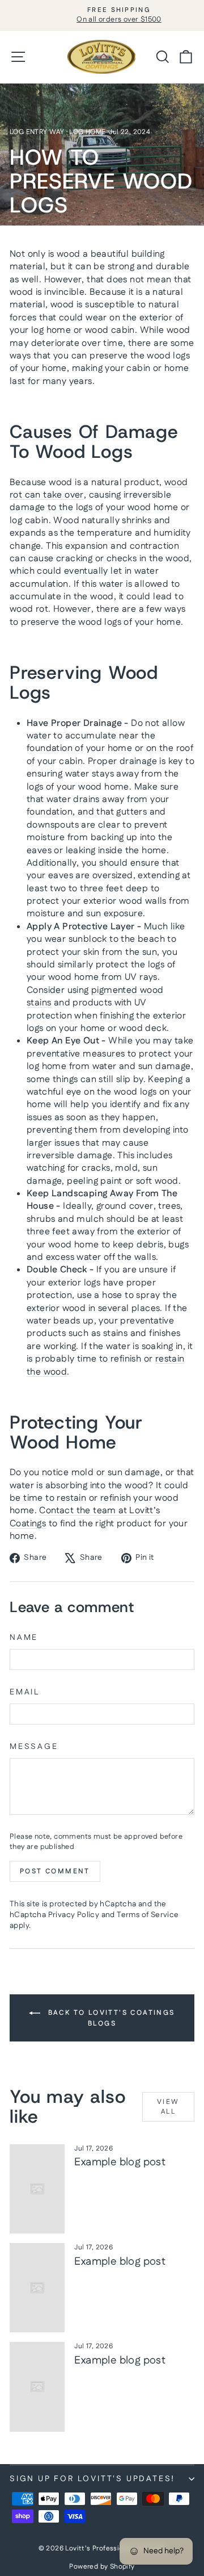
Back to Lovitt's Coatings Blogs (110, 2018)
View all (168, 2107)
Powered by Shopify (102, 2567)
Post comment (55, 1871)
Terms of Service (148, 1915)
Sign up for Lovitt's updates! (92, 2479)
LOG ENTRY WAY (37, 132)
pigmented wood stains (95, 997)
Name (24, 1638)
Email (25, 1692)
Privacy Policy (74, 1915)
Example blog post (120, 2162)
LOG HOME (87, 132)
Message (34, 1747)
